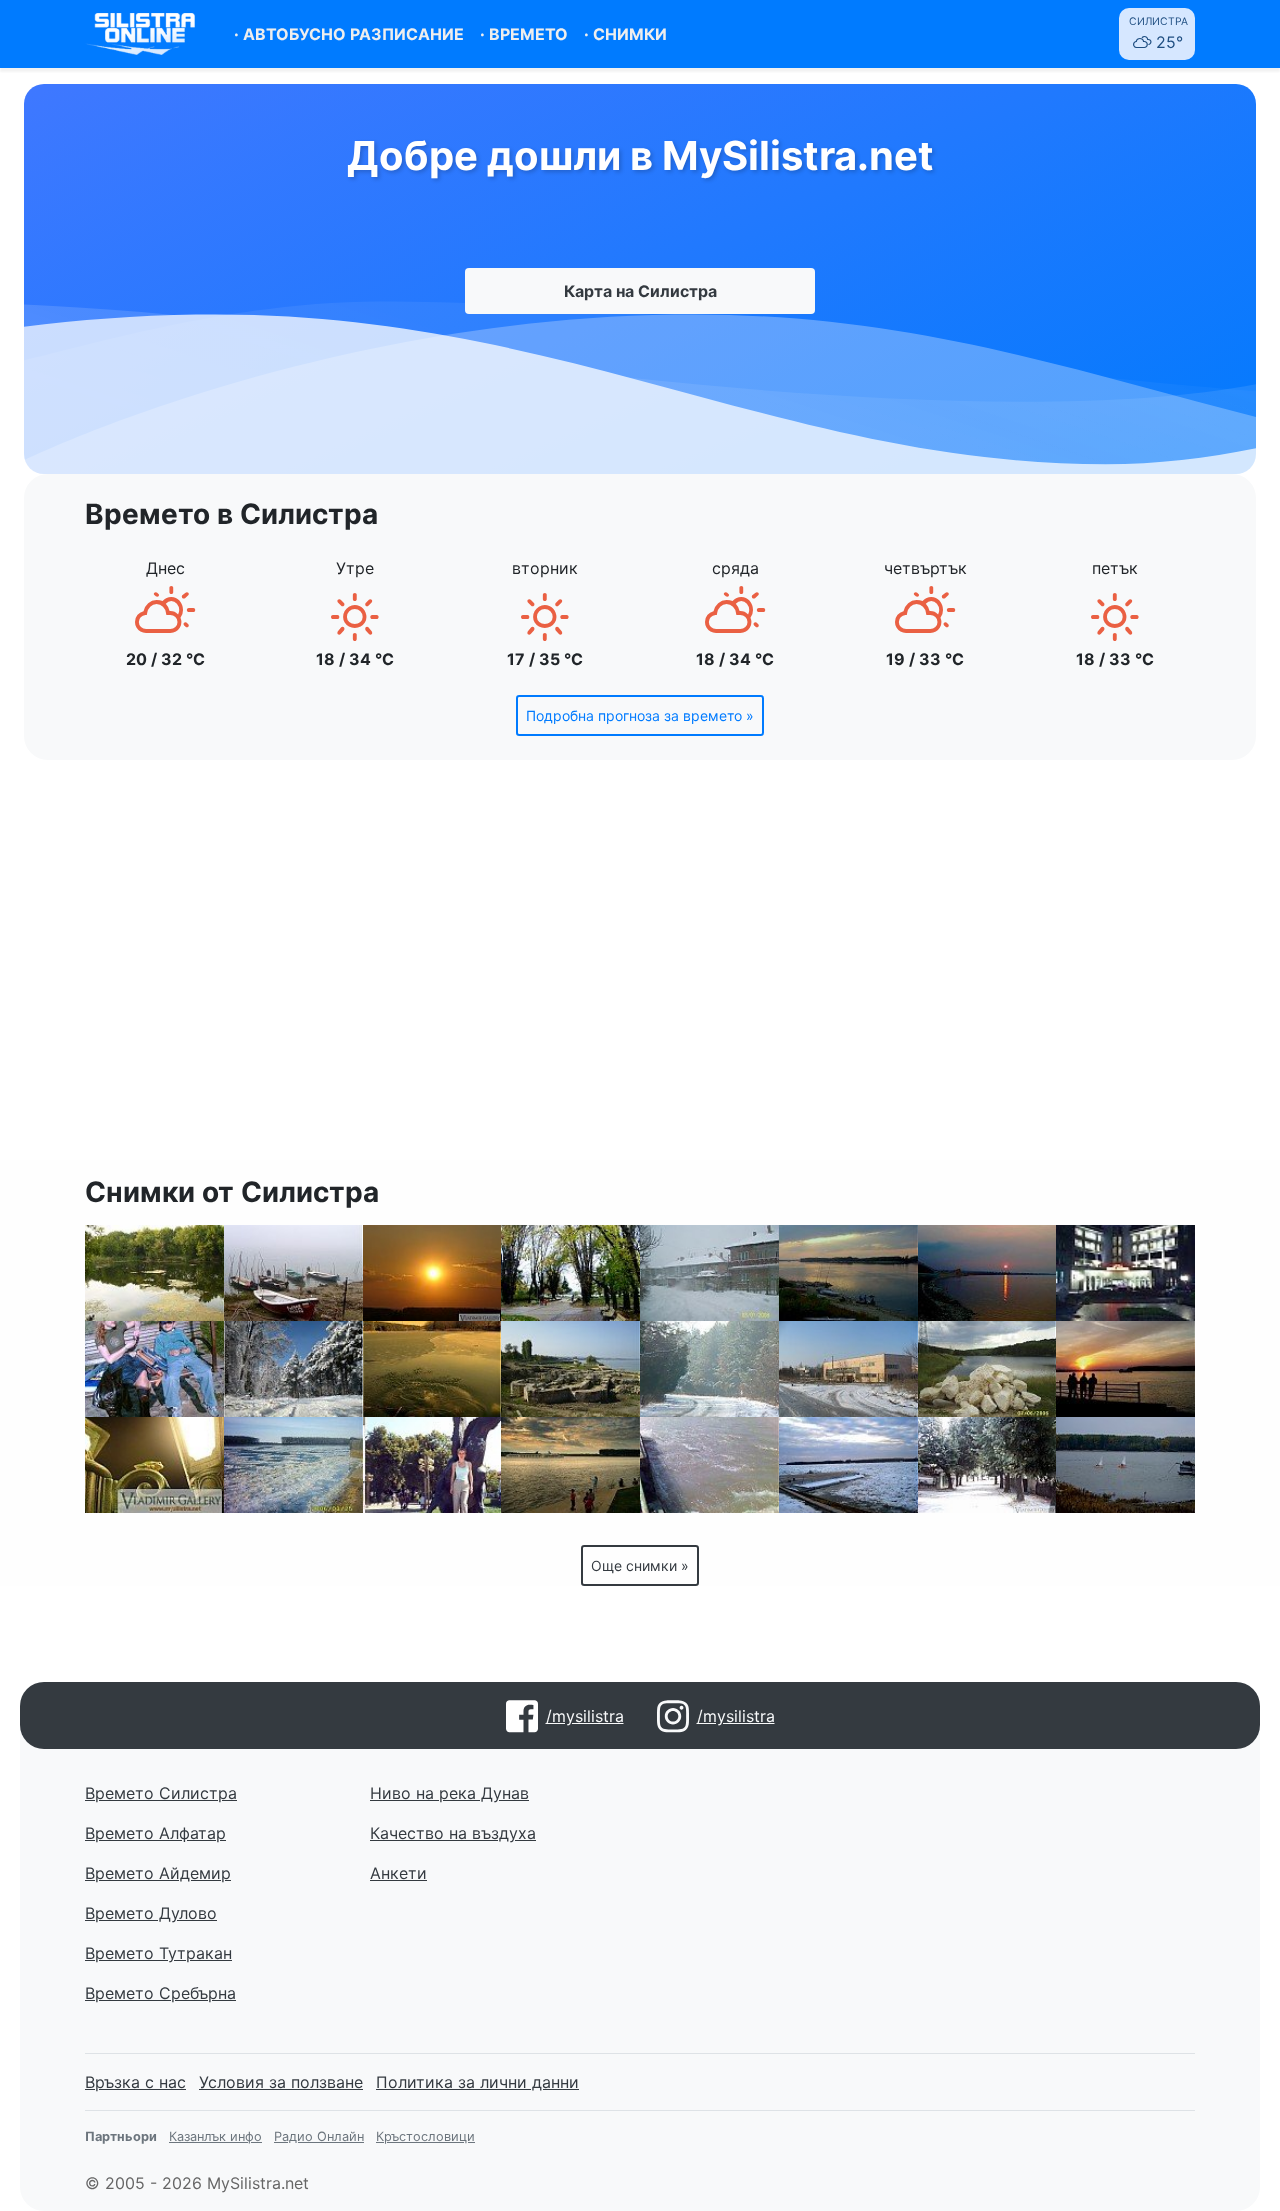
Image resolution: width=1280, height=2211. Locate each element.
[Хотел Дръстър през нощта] (1125, 1273)
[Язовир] (432, 1369)
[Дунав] (570, 1465)
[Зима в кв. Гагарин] (709, 1273)
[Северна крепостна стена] (570, 1369)
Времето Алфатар (155, 1833)
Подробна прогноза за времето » (640, 715)
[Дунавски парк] (570, 1273)
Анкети (398, 1873)
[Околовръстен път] (709, 1369)
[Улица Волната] (987, 1465)
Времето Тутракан (158, 1953)
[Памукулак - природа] (987, 1369)
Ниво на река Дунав (449, 1793)
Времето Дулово (151, 1913)
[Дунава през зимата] (293, 1465)
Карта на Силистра (640, 291)
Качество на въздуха (453, 1833)
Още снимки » (640, 1565)
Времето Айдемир (158, 1873)
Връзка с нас (135, 2082)
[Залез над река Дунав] (987, 1273)
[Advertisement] (640, 972)
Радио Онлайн (319, 2136)
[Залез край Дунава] (1125, 1369)
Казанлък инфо (215, 2136)
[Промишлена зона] (848, 1369)
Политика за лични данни (477, 2082)
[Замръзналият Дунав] (848, 1465)
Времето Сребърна (160, 1993)
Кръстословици (425, 2136)
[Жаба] (154, 1465)
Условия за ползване (281, 2082)
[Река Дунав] (293, 1273)
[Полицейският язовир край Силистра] (154, 1273)
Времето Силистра (161, 1793)
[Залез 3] (432, 1273)
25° (1158, 33)
